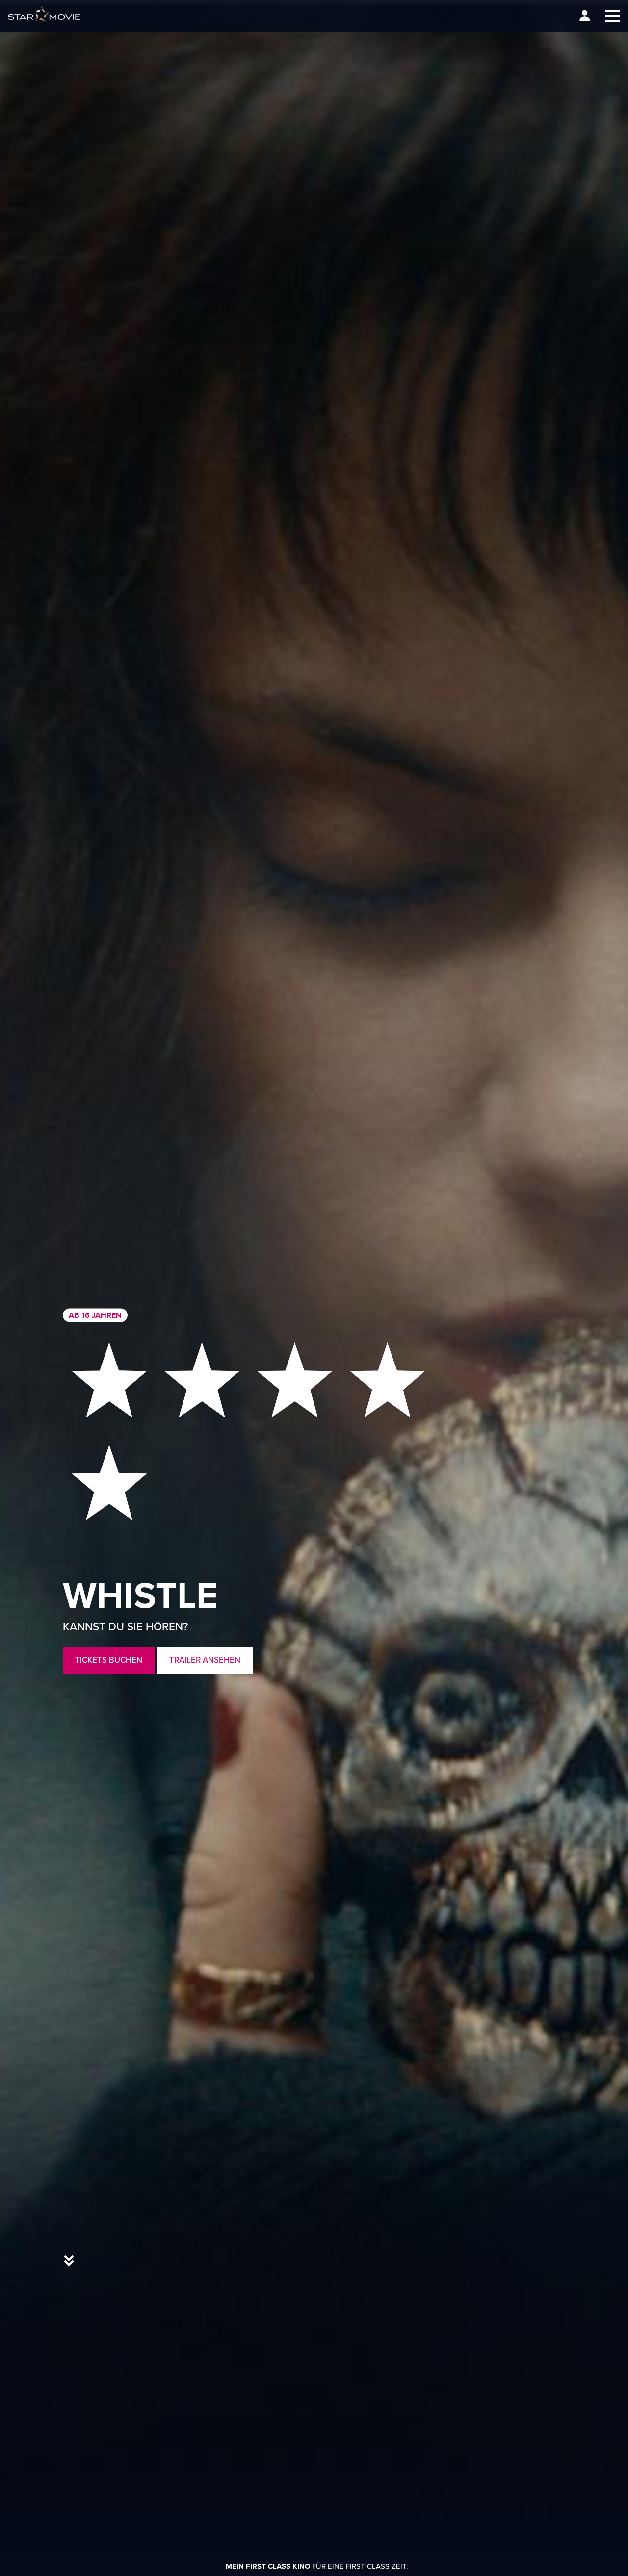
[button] (612, 16)
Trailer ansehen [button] (205, 1660)
